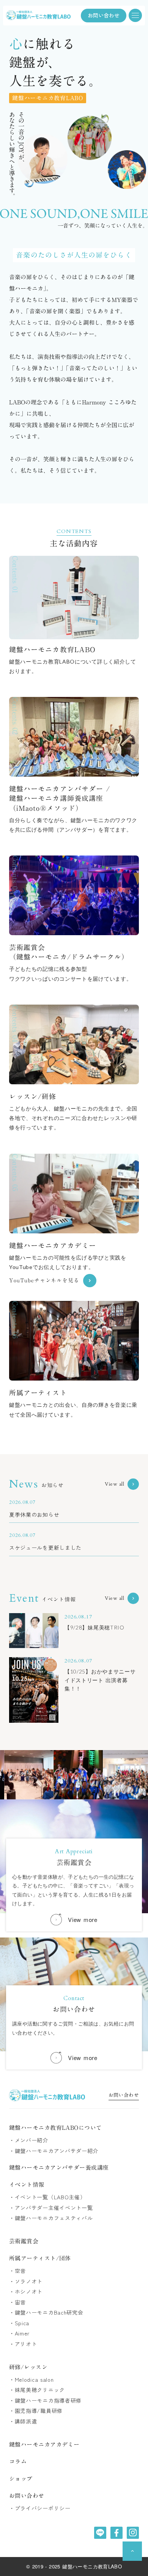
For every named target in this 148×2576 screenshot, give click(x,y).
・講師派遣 (23, 2421)
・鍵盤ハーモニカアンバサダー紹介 (54, 2151)
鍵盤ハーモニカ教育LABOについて (56, 2128)
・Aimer (19, 2333)
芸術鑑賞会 (24, 2241)
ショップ (21, 2479)
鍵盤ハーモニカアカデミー (44, 2445)
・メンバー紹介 (29, 2140)
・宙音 (17, 2302)
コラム (18, 2462)
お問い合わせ (124, 2096)
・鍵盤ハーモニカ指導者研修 (45, 2401)
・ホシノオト (26, 2292)
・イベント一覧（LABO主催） (47, 2197)
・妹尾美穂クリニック (37, 2390)
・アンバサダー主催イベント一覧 (51, 2208)
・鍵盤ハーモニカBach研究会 (46, 2313)
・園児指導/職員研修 (36, 2411)
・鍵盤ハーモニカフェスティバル (51, 2218)
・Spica (19, 2323)
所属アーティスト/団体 (40, 2258)
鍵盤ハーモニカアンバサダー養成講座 (59, 2168)
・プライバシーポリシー (40, 2508)
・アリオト (23, 2344)
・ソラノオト (26, 2281)
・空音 (17, 2271)
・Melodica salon (31, 2380)
